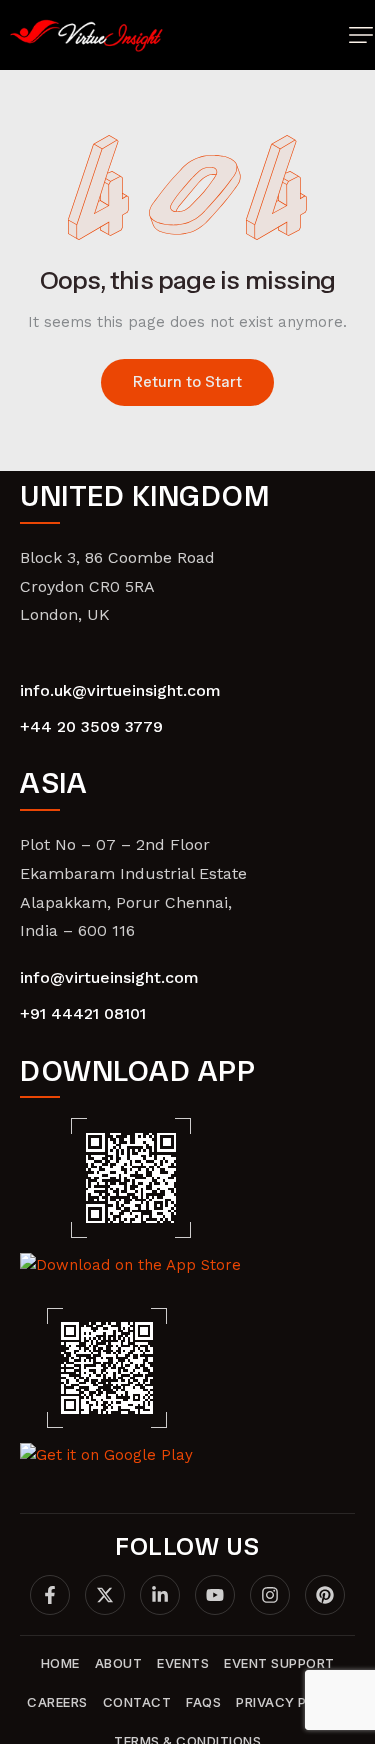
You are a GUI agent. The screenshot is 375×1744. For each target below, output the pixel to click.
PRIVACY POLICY (292, 1702)
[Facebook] (50, 1595)
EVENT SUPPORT (279, 1663)
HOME (60, 1663)
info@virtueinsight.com (109, 977)
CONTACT (137, 1702)
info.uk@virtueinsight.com (120, 690)
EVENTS (183, 1663)
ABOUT (119, 1663)
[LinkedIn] (160, 1595)
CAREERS (57, 1702)
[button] (361, 35)
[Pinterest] (325, 1595)
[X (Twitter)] (105, 1595)
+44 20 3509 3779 (91, 726)
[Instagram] (270, 1595)
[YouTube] (215, 1595)
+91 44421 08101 (83, 1013)
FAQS (203, 1702)
